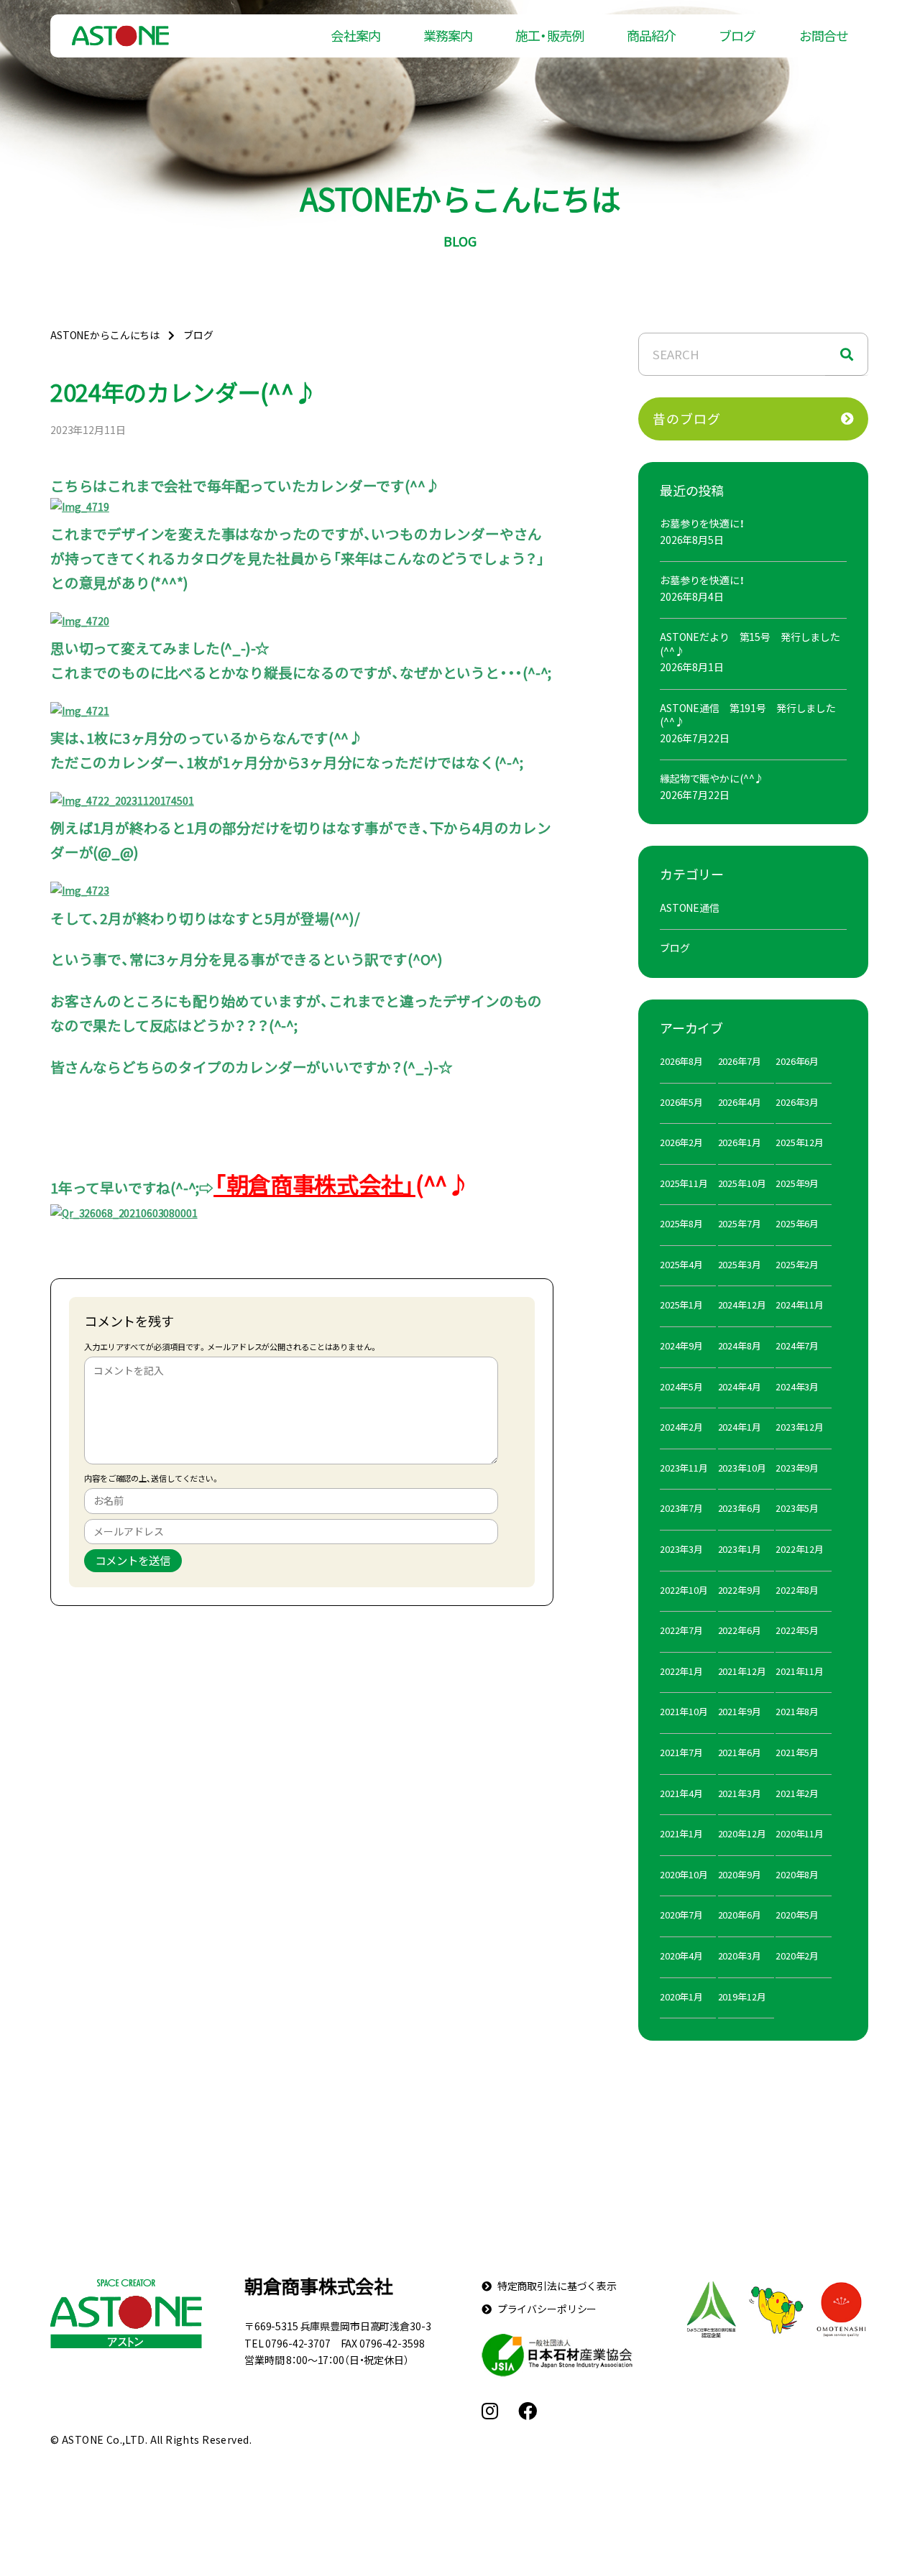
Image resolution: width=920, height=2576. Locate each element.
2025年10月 (742, 1183)
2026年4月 (740, 1102)
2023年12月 (800, 1427)
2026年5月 (681, 1102)
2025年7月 (740, 1223)
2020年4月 (681, 1956)
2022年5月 (797, 1630)
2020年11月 (800, 1833)
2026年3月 (797, 1102)
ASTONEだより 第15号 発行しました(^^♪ (750, 644)
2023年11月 (684, 1468)
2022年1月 (681, 1671)
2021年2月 (797, 1793)
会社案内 (355, 36)
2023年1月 (740, 1549)
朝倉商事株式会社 (318, 2286)
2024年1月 (740, 1427)
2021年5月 (797, 1752)
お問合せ (824, 36)
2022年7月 (681, 1630)
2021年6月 (740, 1752)
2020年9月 (740, 1874)
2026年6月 (797, 1061)
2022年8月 (797, 1590)
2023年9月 (797, 1468)
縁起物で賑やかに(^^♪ (712, 778)
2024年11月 (800, 1305)
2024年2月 (681, 1427)
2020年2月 (797, 1956)
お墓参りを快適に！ (702, 523)
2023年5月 (797, 1508)
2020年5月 (797, 1915)
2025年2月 (797, 1264)
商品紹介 (651, 36)
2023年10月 (742, 1468)
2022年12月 (800, 1549)
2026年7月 (740, 1061)
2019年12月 (742, 1996)
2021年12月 (742, 1671)
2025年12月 (800, 1142)
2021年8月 (797, 1711)
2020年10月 (684, 1874)
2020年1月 (681, 1996)
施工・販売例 (549, 36)
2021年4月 (681, 1793)
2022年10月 (684, 1590)
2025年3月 (740, 1264)
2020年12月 (742, 1833)
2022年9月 (740, 1590)
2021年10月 (684, 1711)
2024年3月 (797, 1386)
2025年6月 (797, 1223)
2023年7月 (681, 1508)
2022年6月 (740, 1630)
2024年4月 (740, 1386)
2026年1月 (740, 1142)
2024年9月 (681, 1345)
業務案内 (448, 36)
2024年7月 (797, 1345)
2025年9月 (797, 1183)
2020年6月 (740, 1915)
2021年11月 (800, 1671)
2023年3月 (681, 1549)
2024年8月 (740, 1345)
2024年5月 (681, 1386)
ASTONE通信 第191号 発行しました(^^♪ (748, 715)
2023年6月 (740, 1508)
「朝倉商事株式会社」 (314, 1184)
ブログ (737, 36)
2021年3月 (740, 1793)
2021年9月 (740, 1711)
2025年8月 (681, 1223)
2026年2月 (681, 1142)
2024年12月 (742, 1305)
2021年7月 (681, 1752)
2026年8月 (681, 1061)
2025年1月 (681, 1305)
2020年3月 (740, 1956)
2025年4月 (681, 1264)
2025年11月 (684, 1183)
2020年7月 (681, 1915)
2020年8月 (797, 1874)
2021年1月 (681, 1833)
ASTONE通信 (690, 908)
